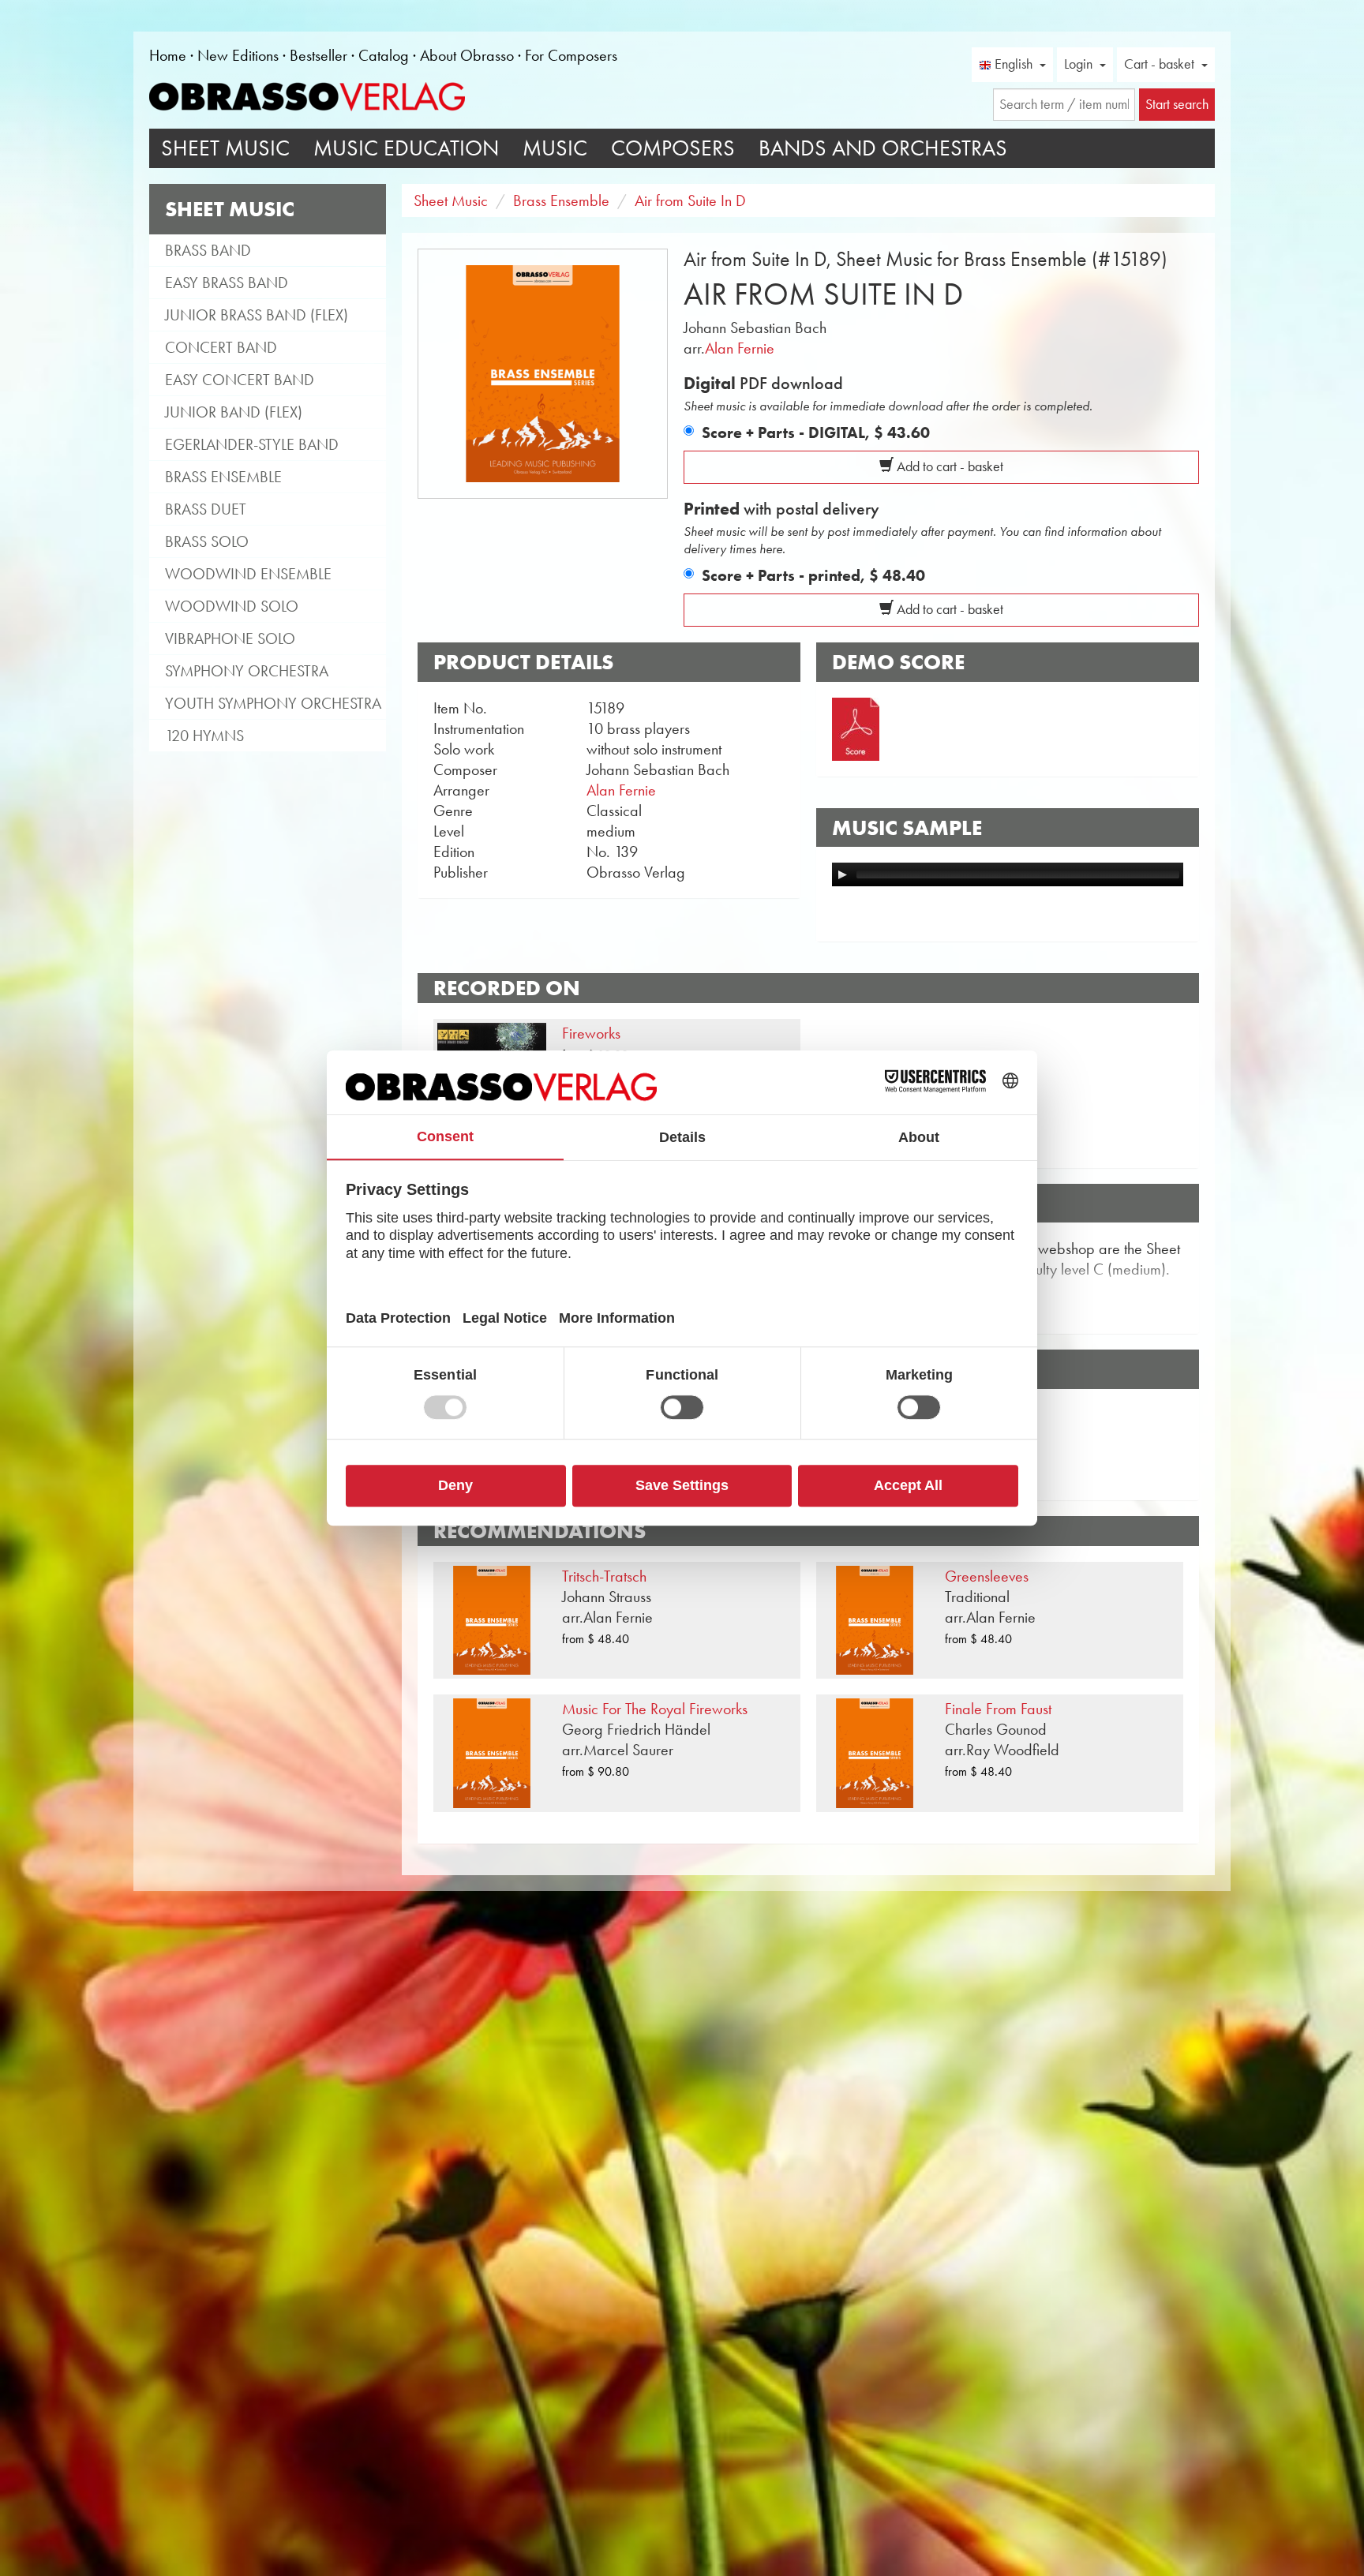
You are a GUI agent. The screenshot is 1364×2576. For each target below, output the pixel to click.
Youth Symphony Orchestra (273, 703)
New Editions (238, 55)
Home (168, 55)
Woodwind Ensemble (248, 574)
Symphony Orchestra (247, 671)
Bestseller (319, 55)
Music (555, 148)
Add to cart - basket (948, 466)
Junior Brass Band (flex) (257, 315)
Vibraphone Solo (230, 638)
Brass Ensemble (223, 477)
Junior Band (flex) (234, 412)
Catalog (384, 55)
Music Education (406, 148)
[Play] (842, 874)
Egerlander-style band (252, 444)
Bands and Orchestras (883, 148)
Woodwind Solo (232, 606)
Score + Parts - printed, (813, 575)
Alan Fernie (740, 348)
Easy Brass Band (227, 283)
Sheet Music (225, 148)
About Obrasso (467, 55)
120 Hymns (204, 736)
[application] (1008, 874)
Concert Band (221, 347)
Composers (673, 148)
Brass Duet (206, 509)
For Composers (571, 55)
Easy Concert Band (240, 380)
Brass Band (208, 250)
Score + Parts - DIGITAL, (816, 432)
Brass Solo (207, 541)
